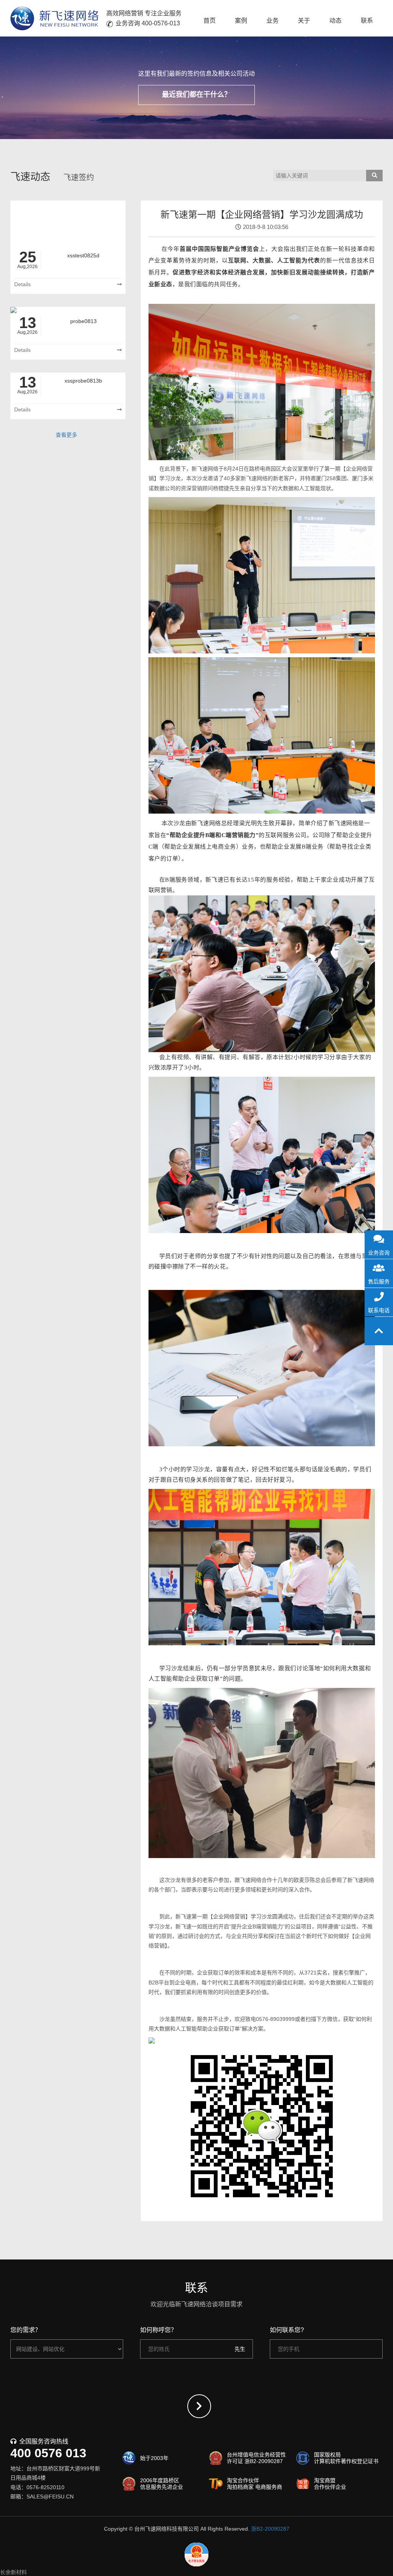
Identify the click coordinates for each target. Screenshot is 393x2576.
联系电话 (379, 1310)
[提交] (199, 2406)
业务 (272, 21)
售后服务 (379, 1281)
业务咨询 (379, 1253)
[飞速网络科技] (54, 18)
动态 (335, 21)
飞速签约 (79, 177)
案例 (241, 21)
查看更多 (66, 435)
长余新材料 (13, 2572)
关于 (304, 21)
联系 (367, 21)
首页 (210, 21)
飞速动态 (30, 177)
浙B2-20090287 (270, 2529)
